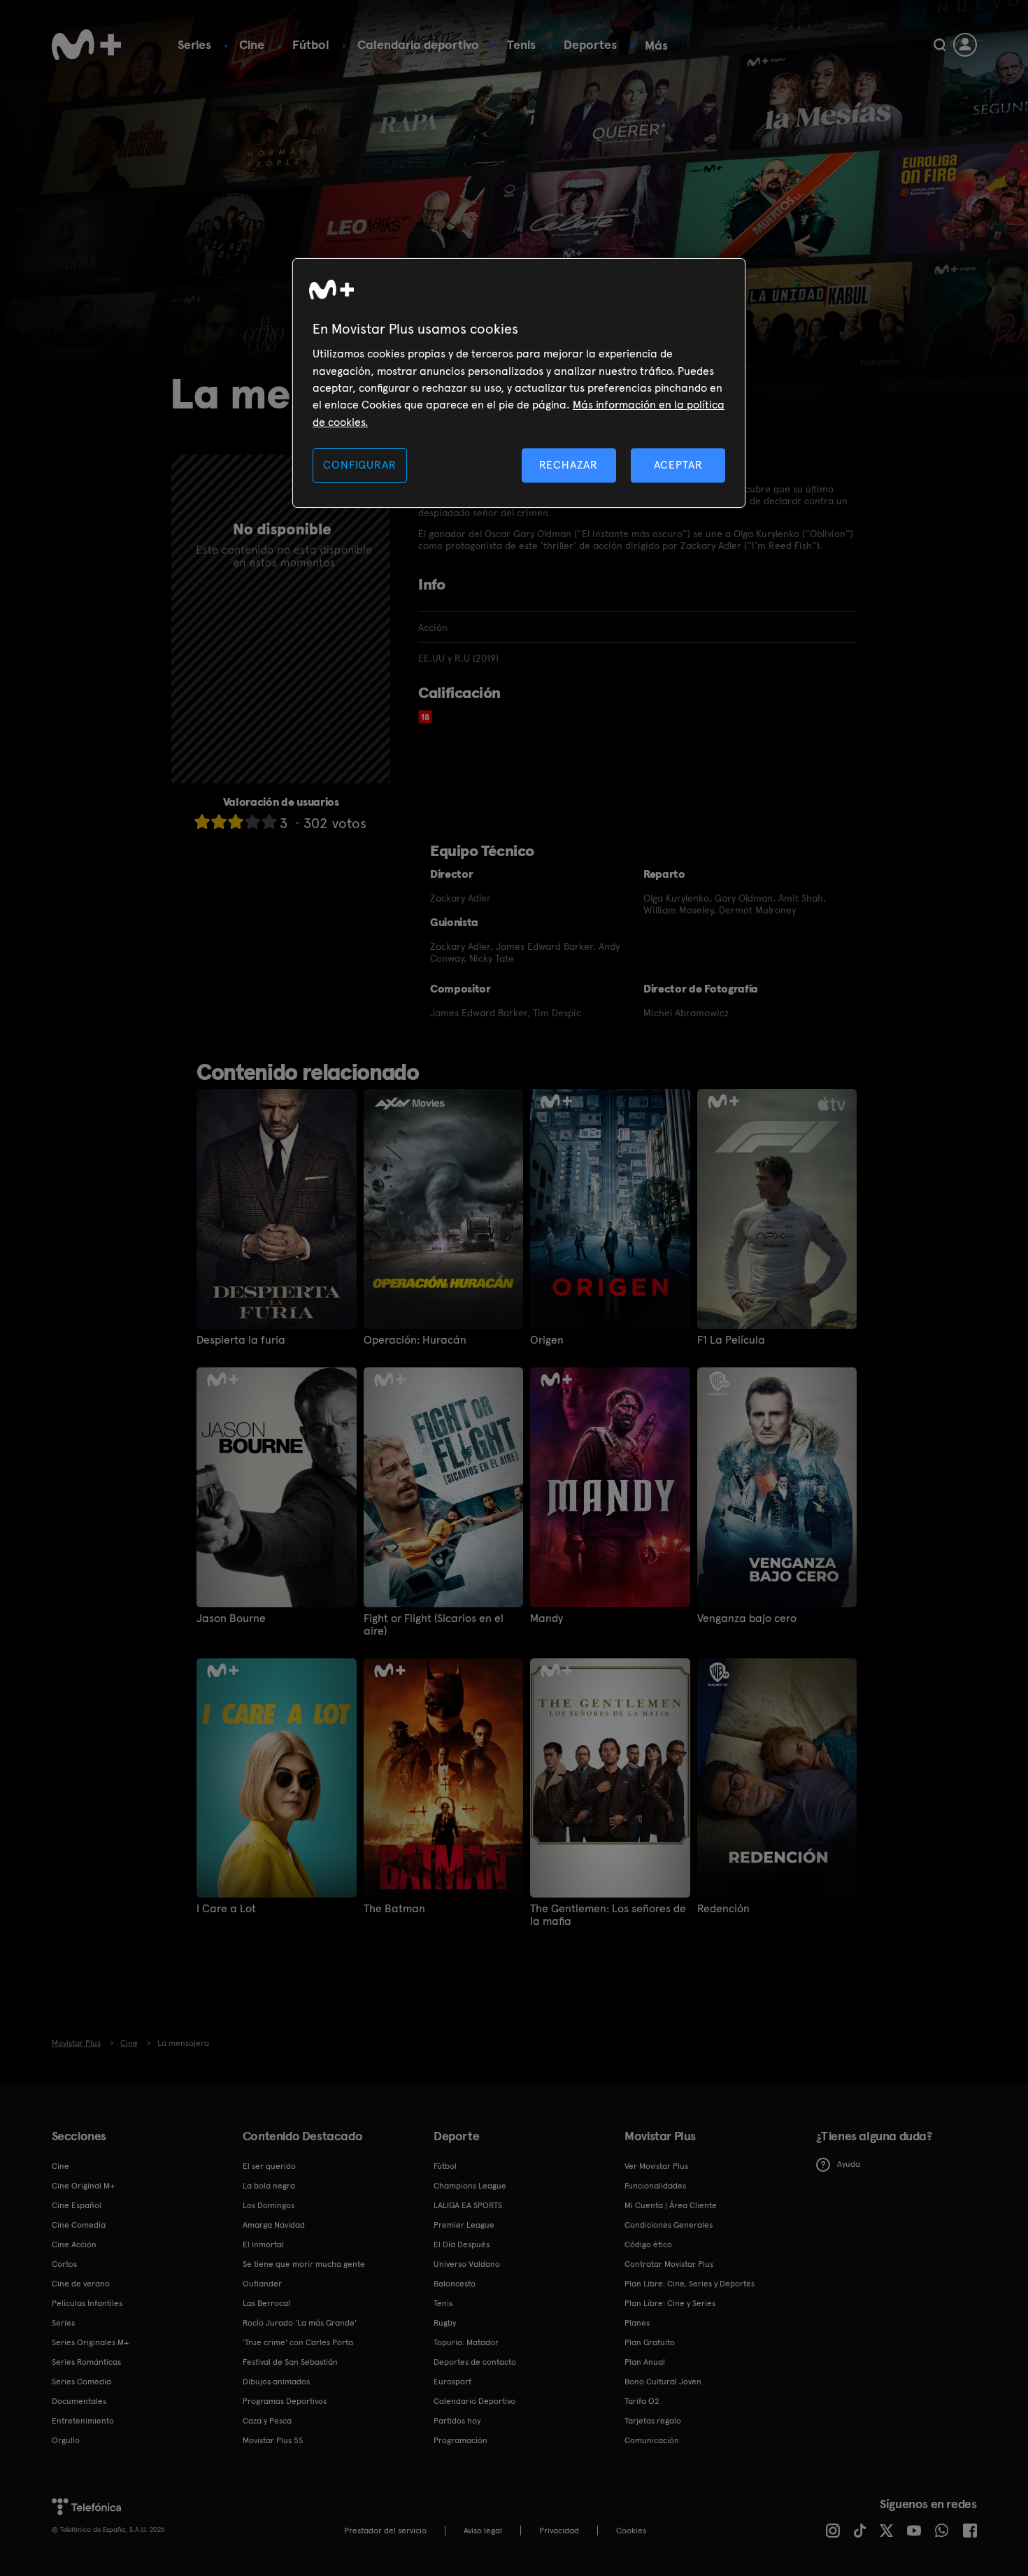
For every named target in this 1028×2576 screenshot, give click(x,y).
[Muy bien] (269, 821)
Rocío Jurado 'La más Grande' (300, 2323)
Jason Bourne (231, 1618)
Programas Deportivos (285, 2401)
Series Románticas (86, 2362)
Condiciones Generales (669, 2225)
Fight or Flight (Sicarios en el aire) (434, 1625)
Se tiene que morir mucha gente (304, 2264)
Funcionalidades (655, 2186)
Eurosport (452, 2382)
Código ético (648, 2244)
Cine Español (77, 2205)
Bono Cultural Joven (663, 2382)
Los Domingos (269, 2205)
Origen (547, 1340)
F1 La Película (731, 1340)
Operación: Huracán (415, 1340)
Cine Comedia (79, 2225)
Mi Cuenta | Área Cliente (671, 2205)
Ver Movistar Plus (656, 2166)
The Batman (394, 1909)
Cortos (64, 2264)
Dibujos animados (276, 2382)
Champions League (470, 2186)
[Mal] (219, 821)
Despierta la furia (241, 1340)
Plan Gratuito (650, 2342)
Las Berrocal (266, 2303)
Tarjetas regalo (653, 2421)
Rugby (445, 2323)
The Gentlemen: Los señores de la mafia (608, 1915)
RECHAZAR (569, 465)
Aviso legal (483, 2531)
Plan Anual (645, 2362)
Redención (723, 1909)
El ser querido (269, 2166)
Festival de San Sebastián (290, 2362)
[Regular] (236, 821)
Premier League (464, 2225)
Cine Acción (74, 2244)
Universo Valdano (467, 2264)
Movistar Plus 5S (273, 2440)
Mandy (547, 1618)
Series (194, 44)
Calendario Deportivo (474, 2401)
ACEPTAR (678, 465)
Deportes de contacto (475, 2362)
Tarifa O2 (642, 2401)
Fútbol (311, 44)
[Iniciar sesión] (965, 45)
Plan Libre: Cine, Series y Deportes (690, 2284)
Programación (461, 2440)
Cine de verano (81, 2284)
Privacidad (559, 2531)
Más (656, 45)
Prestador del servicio (385, 2531)
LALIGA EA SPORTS (468, 2205)
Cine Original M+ (83, 2186)
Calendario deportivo (418, 44)
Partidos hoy (457, 2421)
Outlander (262, 2284)
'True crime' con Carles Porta (298, 2342)
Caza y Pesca (267, 2421)
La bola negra (269, 2186)
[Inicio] (87, 45)
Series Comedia (81, 2382)
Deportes (590, 44)
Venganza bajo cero (747, 1618)
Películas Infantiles (87, 2303)
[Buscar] (940, 45)
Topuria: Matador (466, 2342)
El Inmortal (263, 2244)
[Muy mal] (202, 821)
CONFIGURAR (359, 465)
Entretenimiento (83, 2421)
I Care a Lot (226, 1909)
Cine (252, 44)
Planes (637, 2323)
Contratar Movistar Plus (669, 2264)
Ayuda (849, 2164)
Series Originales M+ (90, 2342)
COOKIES (631, 2531)
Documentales (79, 2401)
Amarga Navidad (274, 2225)
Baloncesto (455, 2284)
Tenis (521, 44)
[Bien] (252, 821)
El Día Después (462, 2244)
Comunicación (652, 2440)
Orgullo (66, 2440)
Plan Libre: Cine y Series (670, 2303)
